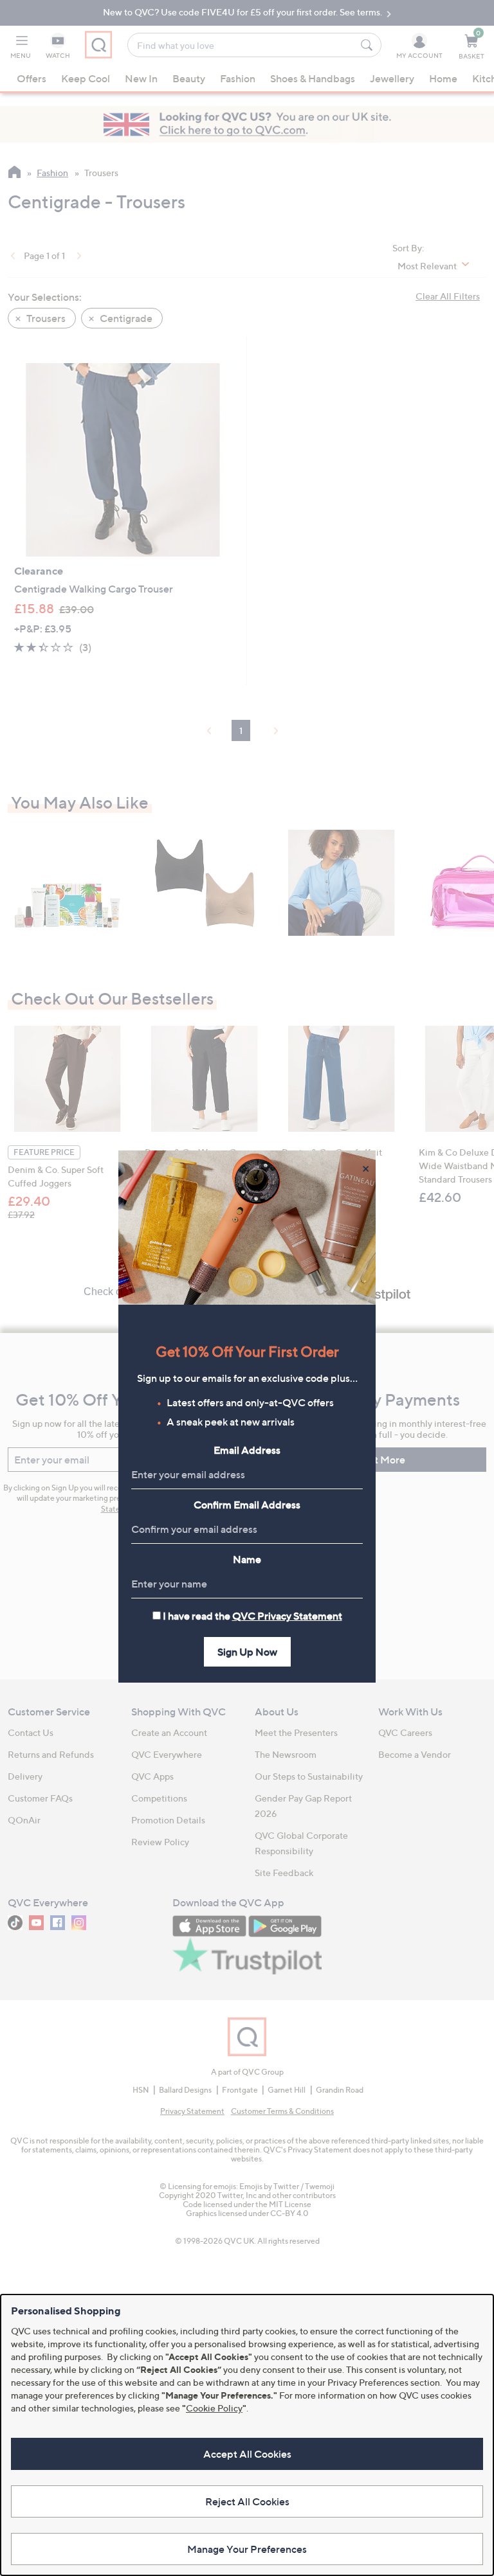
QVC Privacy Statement (287, 1616)
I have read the (252, 1616)
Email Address (247, 1450)
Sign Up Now (247, 1652)
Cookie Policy (214, 2408)
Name (247, 1559)
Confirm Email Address (247, 1505)
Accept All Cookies (247, 2454)
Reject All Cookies (247, 2501)
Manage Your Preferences (247, 2549)
